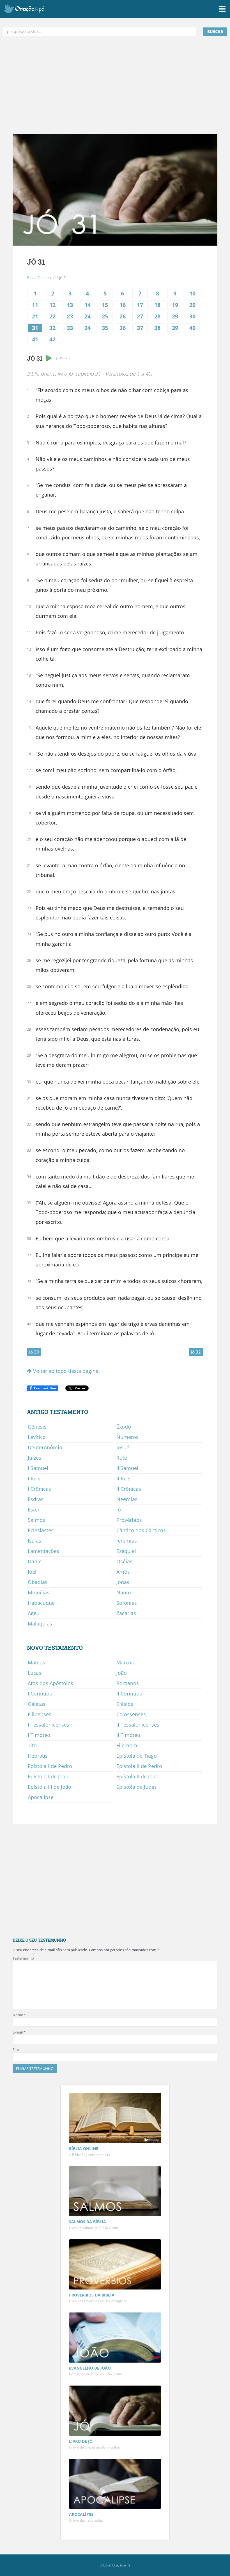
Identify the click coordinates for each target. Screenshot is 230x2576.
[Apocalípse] (115, 2484)
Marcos (125, 1662)
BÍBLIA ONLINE (84, 2148)
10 (192, 293)
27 (140, 316)
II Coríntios (129, 1694)
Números (127, 1437)
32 (52, 328)
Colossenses (131, 1714)
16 (123, 305)
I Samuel (38, 1468)
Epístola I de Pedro (50, 1766)
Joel (32, 1572)
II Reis (123, 1478)
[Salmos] (115, 2192)
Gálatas (37, 1704)
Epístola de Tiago (137, 1756)
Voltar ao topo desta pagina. (66, 1371)
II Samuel (127, 1468)
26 (123, 316)
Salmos (36, 1520)
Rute (122, 1458)
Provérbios (129, 1520)
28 (157, 316)
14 (88, 305)
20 (192, 305)
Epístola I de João (48, 1776)
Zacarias (126, 1613)
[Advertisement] (115, 85)
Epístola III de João (50, 1787)
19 (175, 305)
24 (88, 316)
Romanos (128, 1683)
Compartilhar (45, 1388)
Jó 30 (34, 1352)
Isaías (34, 1541)
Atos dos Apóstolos (50, 1683)
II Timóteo (128, 1735)
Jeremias (127, 1541)
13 (70, 305)
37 (140, 328)
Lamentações (43, 1551)
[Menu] (222, 9)
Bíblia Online (38, 278)
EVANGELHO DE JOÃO (90, 2368)
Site (16, 2049)
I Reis (34, 1478)
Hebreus (38, 1756)
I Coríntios (40, 1694)
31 (35, 328)
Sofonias (127, 1603)
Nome (19, 2015)
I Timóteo (39, 1735)
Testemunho (23, 1958)
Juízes (34, 1458)
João (122, 1673)
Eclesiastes (41, 1530)
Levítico (37, 1437)
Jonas (123, 1582)
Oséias (124, 1561)
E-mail (19, 2032)
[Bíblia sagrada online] (115, 2119)
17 (140, 305)
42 (52, 339)
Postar (80, 1388)
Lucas (34, 1673)
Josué (123, 1447)
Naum (124, 1592)
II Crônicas (129, 1489)
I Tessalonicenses (49, 1725)
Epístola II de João (137, 1776)
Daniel (35, 1561)
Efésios (125, 1704)
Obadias (38, 1582)
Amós (123, 1572)
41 (35, 339)
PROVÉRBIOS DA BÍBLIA (92, 2295)
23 (70, 316)
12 (52, 305)
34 (88, 328)
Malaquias (40, 1624)
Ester (34, 1510)
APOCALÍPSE (81, 2514)
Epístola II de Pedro (139, 1766)
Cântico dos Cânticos (141, 1530)
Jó (54, 278)
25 (105, 316)
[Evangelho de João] (115, 2338)
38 (157, 328)
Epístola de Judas (137, 1787)
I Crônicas (39, 1489)
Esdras (36, 1499)
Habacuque (41, 1603)
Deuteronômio (45, 1447)
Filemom (127, 1745)
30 (192, 316)
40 (192, 328)
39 (175, 328)
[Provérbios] (115, 2265)
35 (105, 328)
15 (105, 305)
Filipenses (40, 1714)
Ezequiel (126, 1551)
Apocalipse (41, 1797)
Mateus (36, 1662)
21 (35, 316)
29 (175, 316)
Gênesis (37, 1427)
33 (70, 328)
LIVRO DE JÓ (81, 2441)
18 (157, 305)
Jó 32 (196, 1352)
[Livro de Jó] (115, 2411)
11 (35, 305)
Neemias (127, 1499)
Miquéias (39, 1592)
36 (123, 328)
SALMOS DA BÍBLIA (88, 2222)
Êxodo (124, 1427)
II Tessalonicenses (138, 1725)
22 (52, 316)
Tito (32, 1745)
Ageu (34, 1613)
